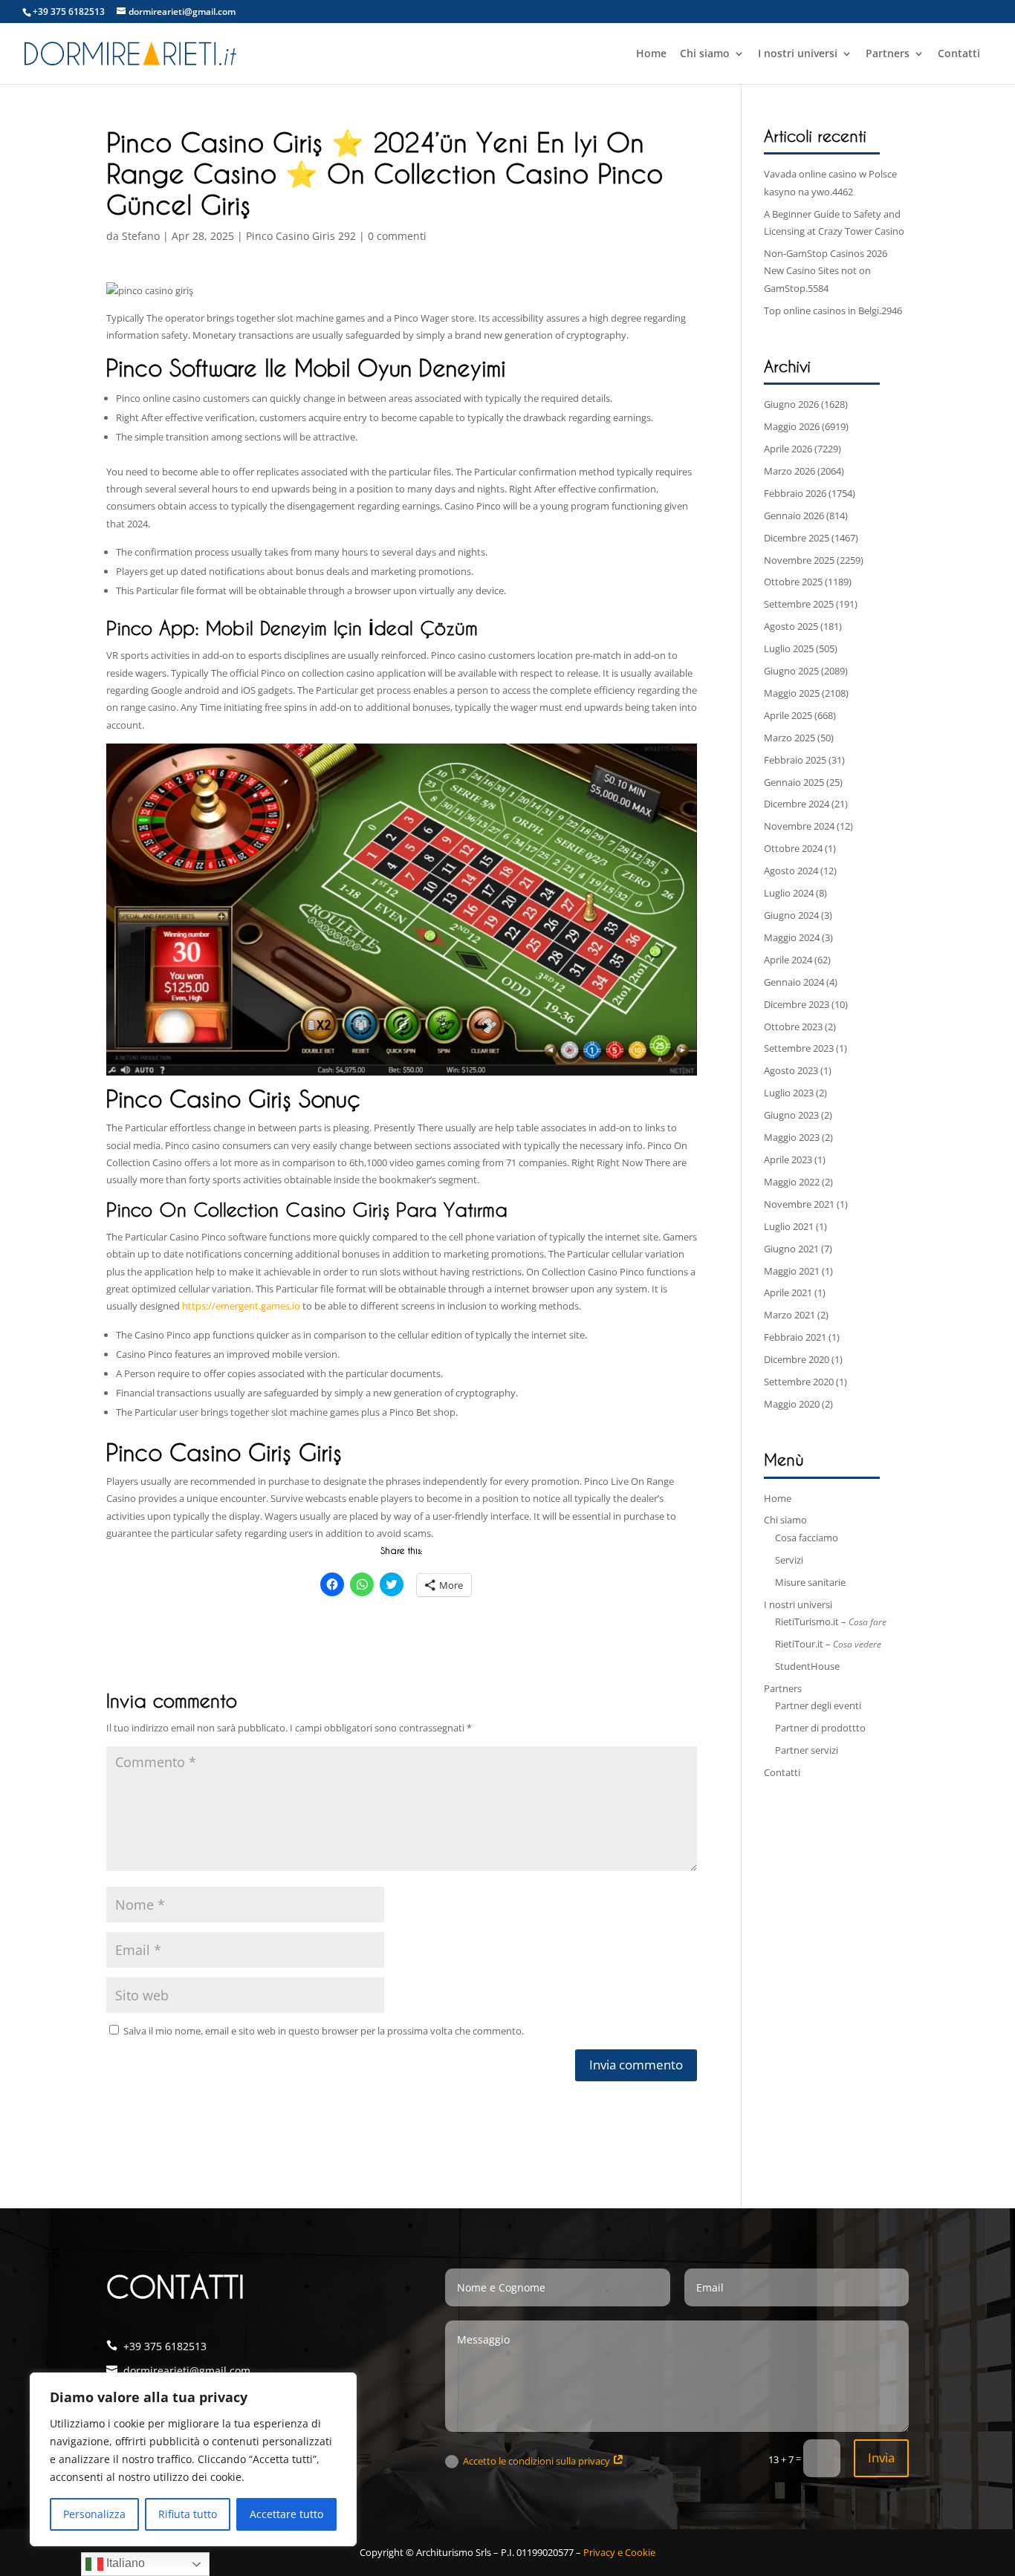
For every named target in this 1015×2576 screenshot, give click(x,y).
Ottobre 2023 (793, 1027)
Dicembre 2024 (797, 804)
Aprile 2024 (788, 960)
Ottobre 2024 (793, 848)
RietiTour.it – (828, 1644)
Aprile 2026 (788, 449)
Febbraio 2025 (795, 760)
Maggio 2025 (792, 693)
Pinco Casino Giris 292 (301, 236)
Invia (881, 2458)
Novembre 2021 (799, 1204)
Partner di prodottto (820, 1728)
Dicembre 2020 (797, 1359)
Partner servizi (807, 1750)
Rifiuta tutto (188, 2514)
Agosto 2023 (791, 1070)
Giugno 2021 (791, 1249)
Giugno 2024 (791, 915)
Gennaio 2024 (794, 982)
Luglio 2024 (789, 893)
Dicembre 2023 (797, 1004)
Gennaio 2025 (794, 782)
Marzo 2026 (789, 471)
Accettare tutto (286, 2514)
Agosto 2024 (791, 871)
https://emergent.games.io (241, 1306)
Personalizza (94, 2514)
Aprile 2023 (788, 1159)
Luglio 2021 (789, 1226)
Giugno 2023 (791, 1115)
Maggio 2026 (792, 426)
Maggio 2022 (792, 1182)
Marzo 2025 (789, 738)
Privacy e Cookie (619, 2552)
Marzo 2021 (789, 1315)
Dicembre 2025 (797, 538)
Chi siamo (705, 54)
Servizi (789, 1560)
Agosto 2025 (791, 626)
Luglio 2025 (789, 648)
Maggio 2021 (792, 1271)
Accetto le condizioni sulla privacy (538, 2461)
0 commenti (397, 236)
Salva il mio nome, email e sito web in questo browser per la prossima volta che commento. (324, 2031)
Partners (888, 54)
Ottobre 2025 (793, 582)
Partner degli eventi (818, 1705)
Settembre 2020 (799, 1382)
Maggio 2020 (792, 1404)
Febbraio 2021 (795, 1337)
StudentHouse (807, 1666)
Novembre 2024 (799, 826)
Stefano (141, 236)
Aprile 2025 (788, 715)
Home (651, 54)
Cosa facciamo (807, 1538)
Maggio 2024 (792, 937)
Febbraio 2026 (795, 493)
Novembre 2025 (799, 560)
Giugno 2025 (791, 671)
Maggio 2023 (792, 1137)
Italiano (124, 2563)
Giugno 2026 (791, 404)
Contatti (959, 54)
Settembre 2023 (799, 1048)
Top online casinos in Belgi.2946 (833, 310)
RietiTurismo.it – (831, 1622)
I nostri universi (798, 54)
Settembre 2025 (799, 604)
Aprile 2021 (788, 1292)
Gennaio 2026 (794, 515)
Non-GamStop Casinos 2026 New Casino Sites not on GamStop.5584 (826, 271)
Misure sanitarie (810, 1582)
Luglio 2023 (789, 1093)
